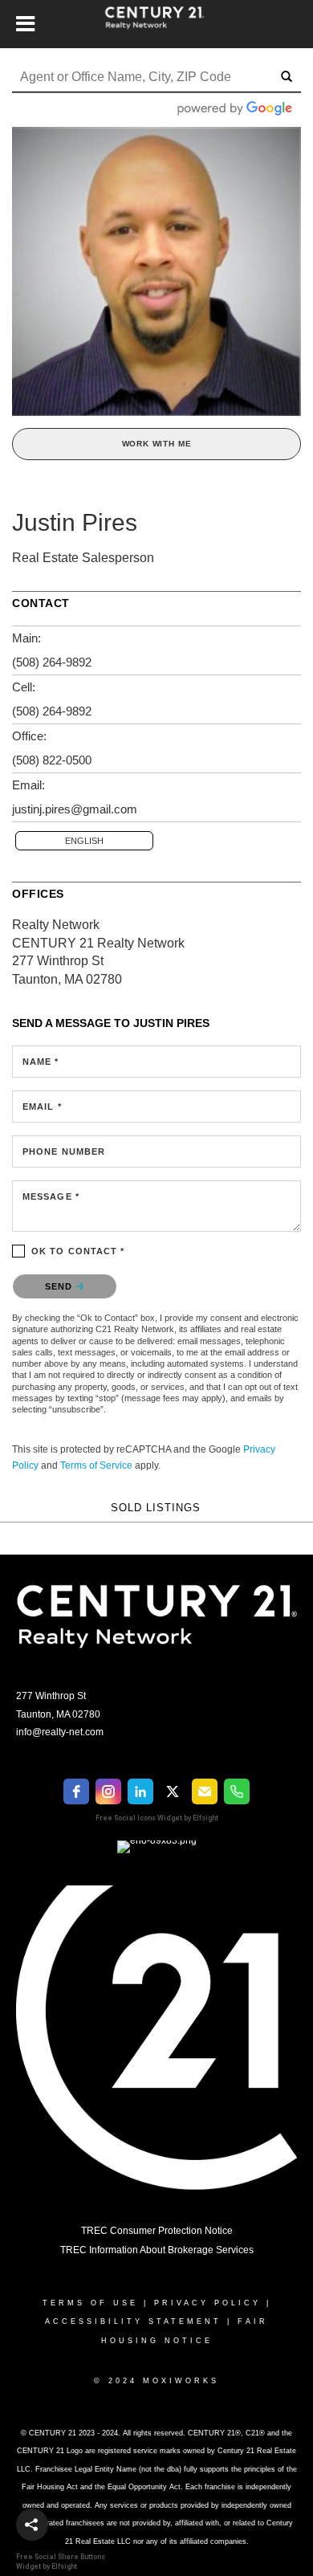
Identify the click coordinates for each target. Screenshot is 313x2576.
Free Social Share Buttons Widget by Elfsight (61, 2561)
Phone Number (64, 1151)
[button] (32, 2525)
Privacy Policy (207, 2303)
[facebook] (76, 1791)
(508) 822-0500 (52, 760)
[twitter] (173, 1791)
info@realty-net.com (60, 1732)
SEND (61, 1286)
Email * (42, 1107)
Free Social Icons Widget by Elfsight (157, 1818)
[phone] (237, 1791)
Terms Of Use (90, 2303)
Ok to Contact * (78, 1251)
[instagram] (108, 1791)
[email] (205, 1791)
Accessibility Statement (133, 2321)
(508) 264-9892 (52, 662)
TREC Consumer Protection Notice (157, 2231)
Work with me (157, 444)
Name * (41, 1062)
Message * (51, 1196)
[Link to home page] (157, 24)
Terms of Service (96, 1465)
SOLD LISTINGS (156, 1508)
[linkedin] (140, 1791)
